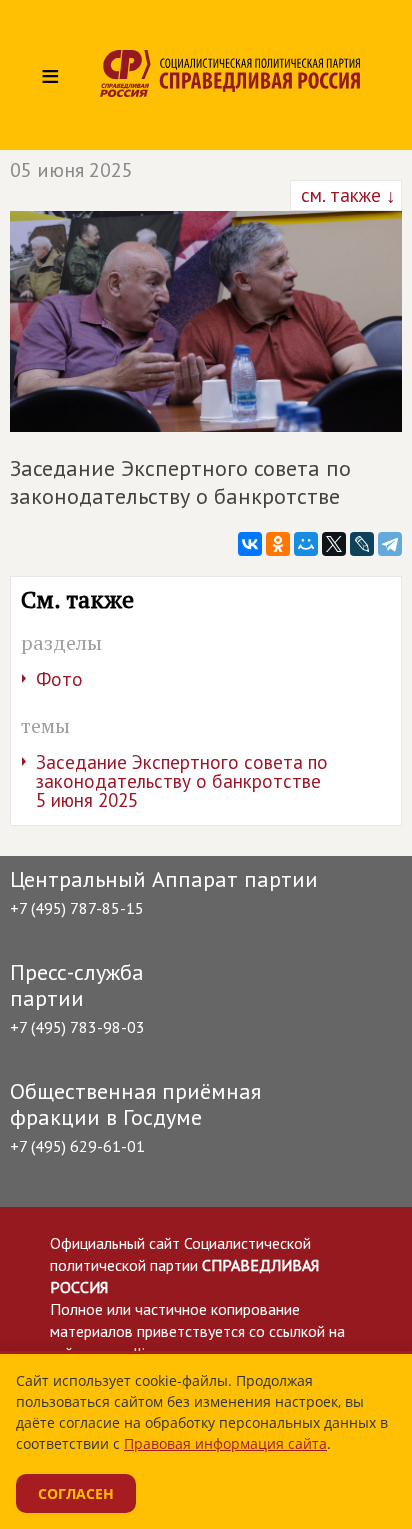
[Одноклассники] (278, 544)
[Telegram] (390, 544)
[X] (334, 544)
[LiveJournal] (362, 544)
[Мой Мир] (306, 544)
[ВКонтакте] (250, 544)
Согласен (76, 1493)
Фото (59, 679)
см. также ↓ (346, 195)
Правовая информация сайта (225, 1443)
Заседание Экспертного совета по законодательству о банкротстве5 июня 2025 (182, 781)
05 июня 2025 (71, 170)
